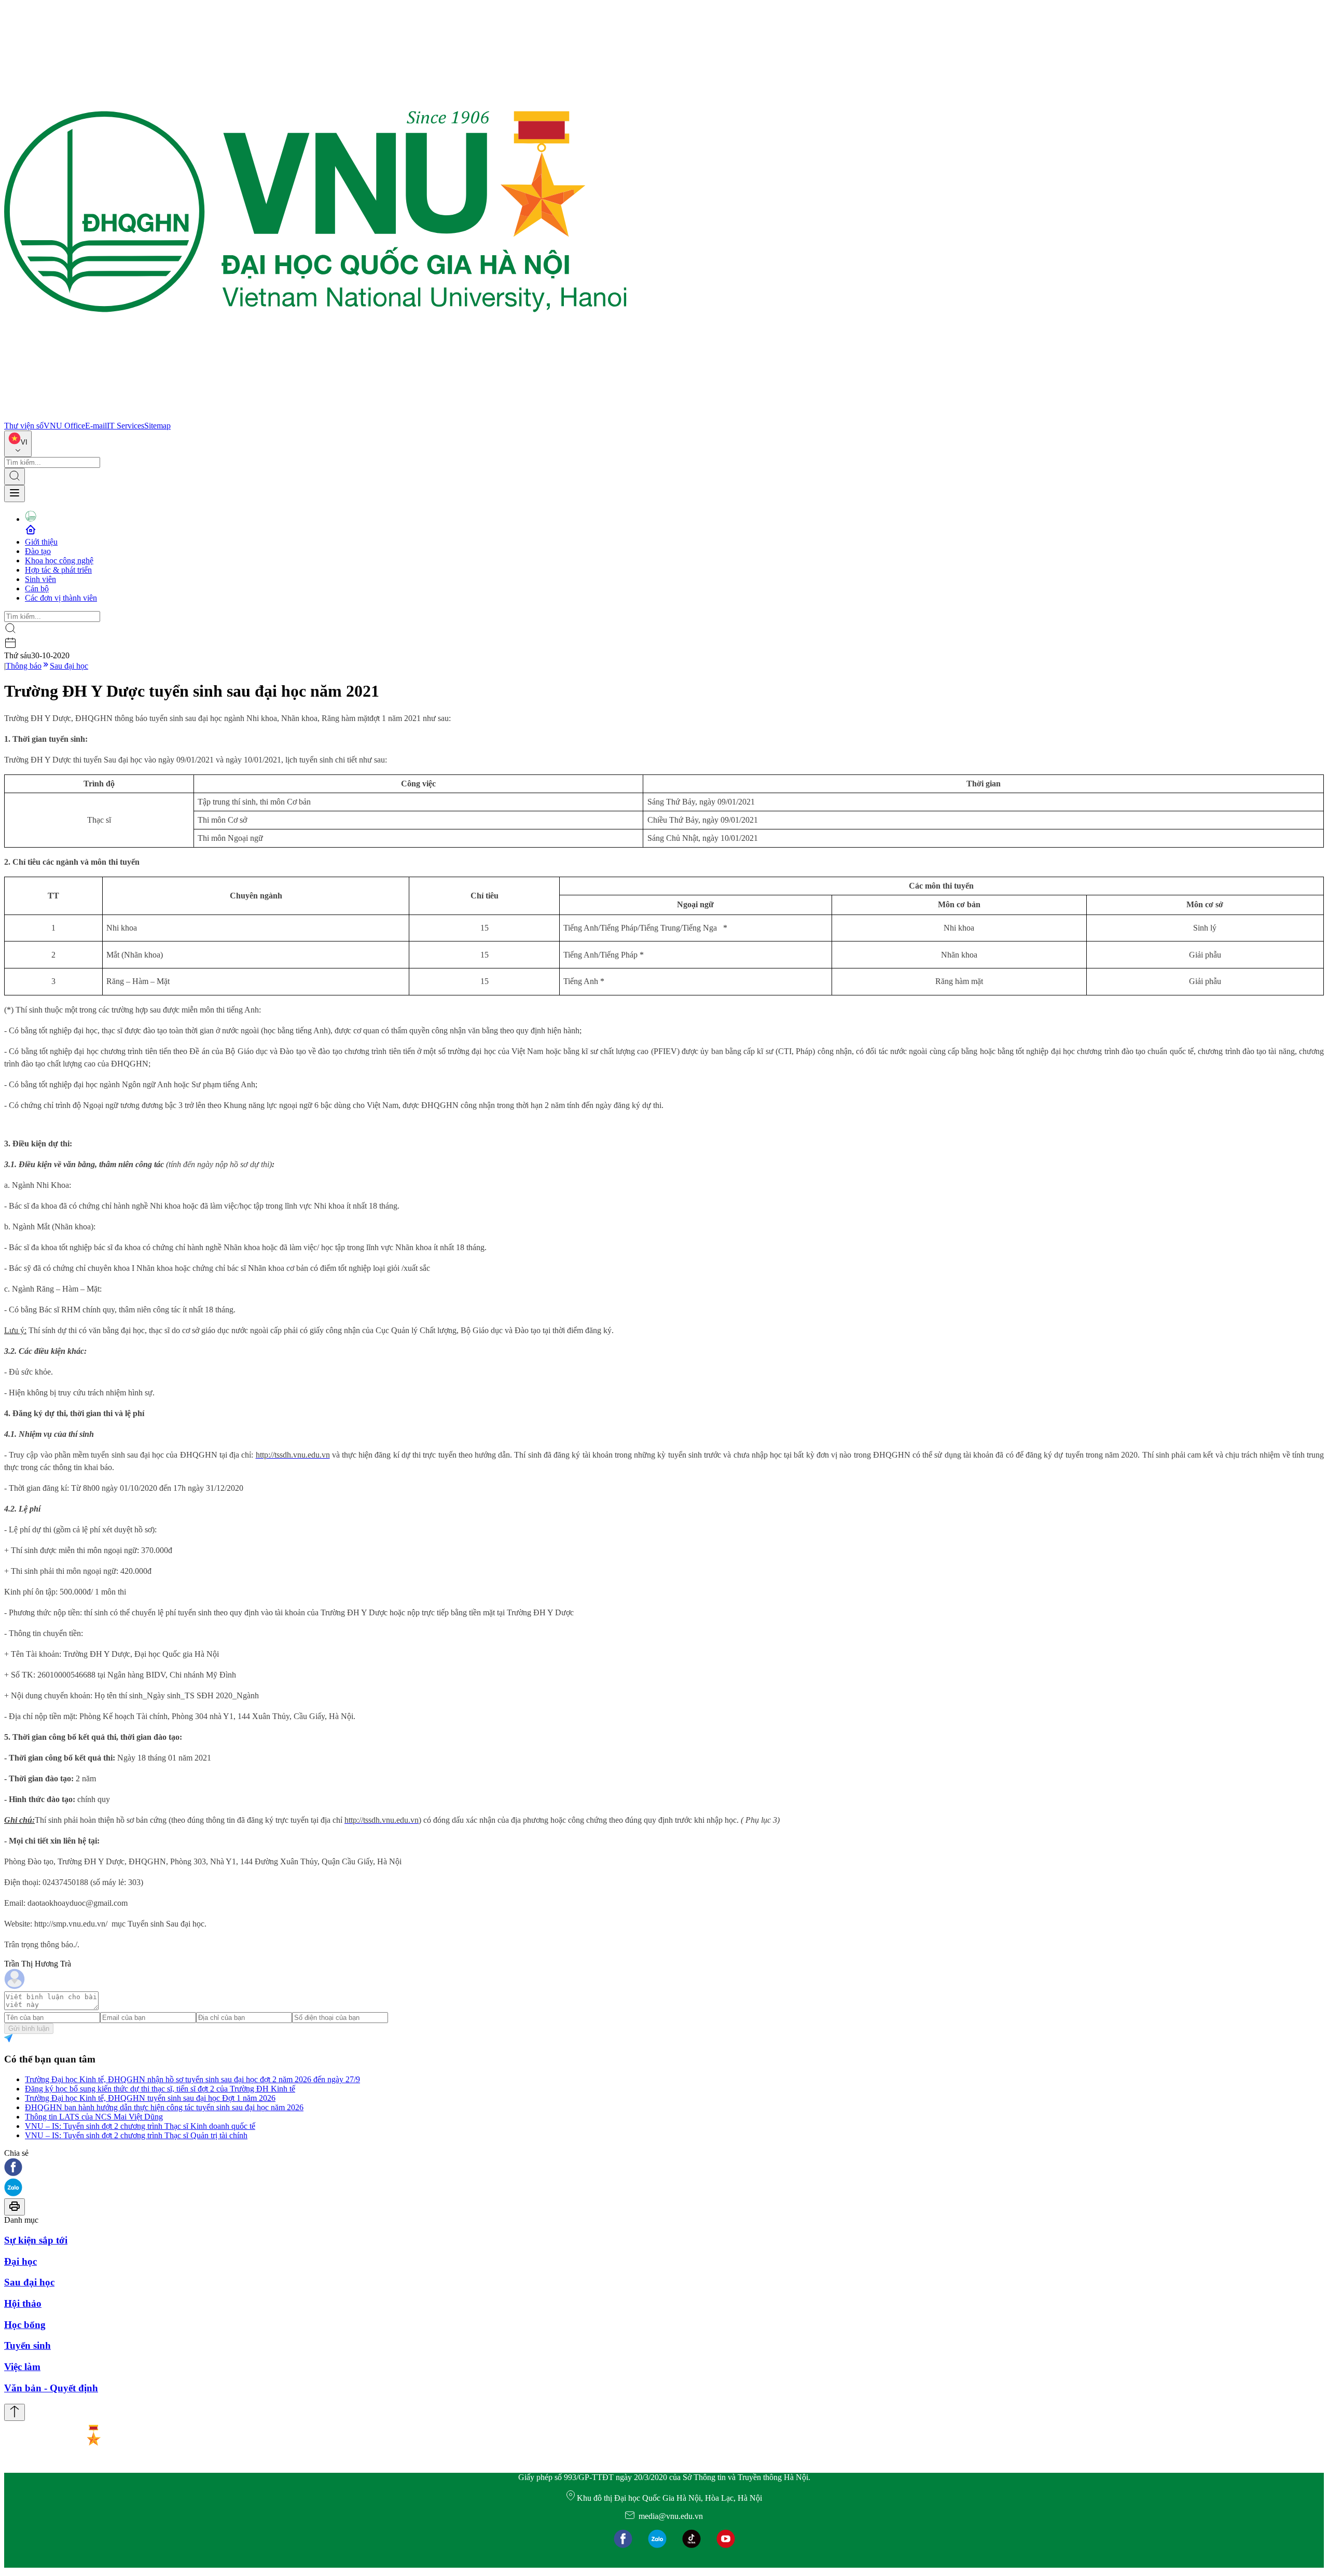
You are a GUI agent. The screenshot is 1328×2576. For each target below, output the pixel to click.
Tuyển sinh (27, 2345)
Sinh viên (40, 579)
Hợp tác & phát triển (58, 570)
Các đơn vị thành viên (61, 598)
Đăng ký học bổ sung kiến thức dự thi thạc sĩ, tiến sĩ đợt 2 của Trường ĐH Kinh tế (160, 2089)
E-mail (96, 426)
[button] (664, 2168)
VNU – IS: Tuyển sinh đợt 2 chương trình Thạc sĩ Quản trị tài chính (136, 2135)
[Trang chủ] (315, 416)
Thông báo (24, 666)
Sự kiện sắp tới (36, 2240)
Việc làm (22, 2367)
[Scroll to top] (15, 2412)
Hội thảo (23, 2303)
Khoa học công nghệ (59, 560)
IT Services (126, 426)
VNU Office (64, 426)
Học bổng (25, 2325)
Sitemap (157, 426)
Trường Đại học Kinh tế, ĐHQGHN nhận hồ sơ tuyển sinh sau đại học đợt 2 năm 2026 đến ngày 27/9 (192, 2079)
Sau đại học (69, 666)
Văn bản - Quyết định (51, 2388)
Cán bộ (37, 588)
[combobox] (18, 444)
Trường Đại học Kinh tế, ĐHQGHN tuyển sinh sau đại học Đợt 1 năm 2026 (150, 2098)
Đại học (20, 2261)
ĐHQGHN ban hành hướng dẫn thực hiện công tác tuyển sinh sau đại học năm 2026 (164, 2107)
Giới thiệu (41, 542)
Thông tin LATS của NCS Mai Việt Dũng (94, 2117)
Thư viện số (24, 426)
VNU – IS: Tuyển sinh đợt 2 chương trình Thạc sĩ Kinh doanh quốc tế (140, 2126)
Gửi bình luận (29, 2028)
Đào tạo (38, 551)
